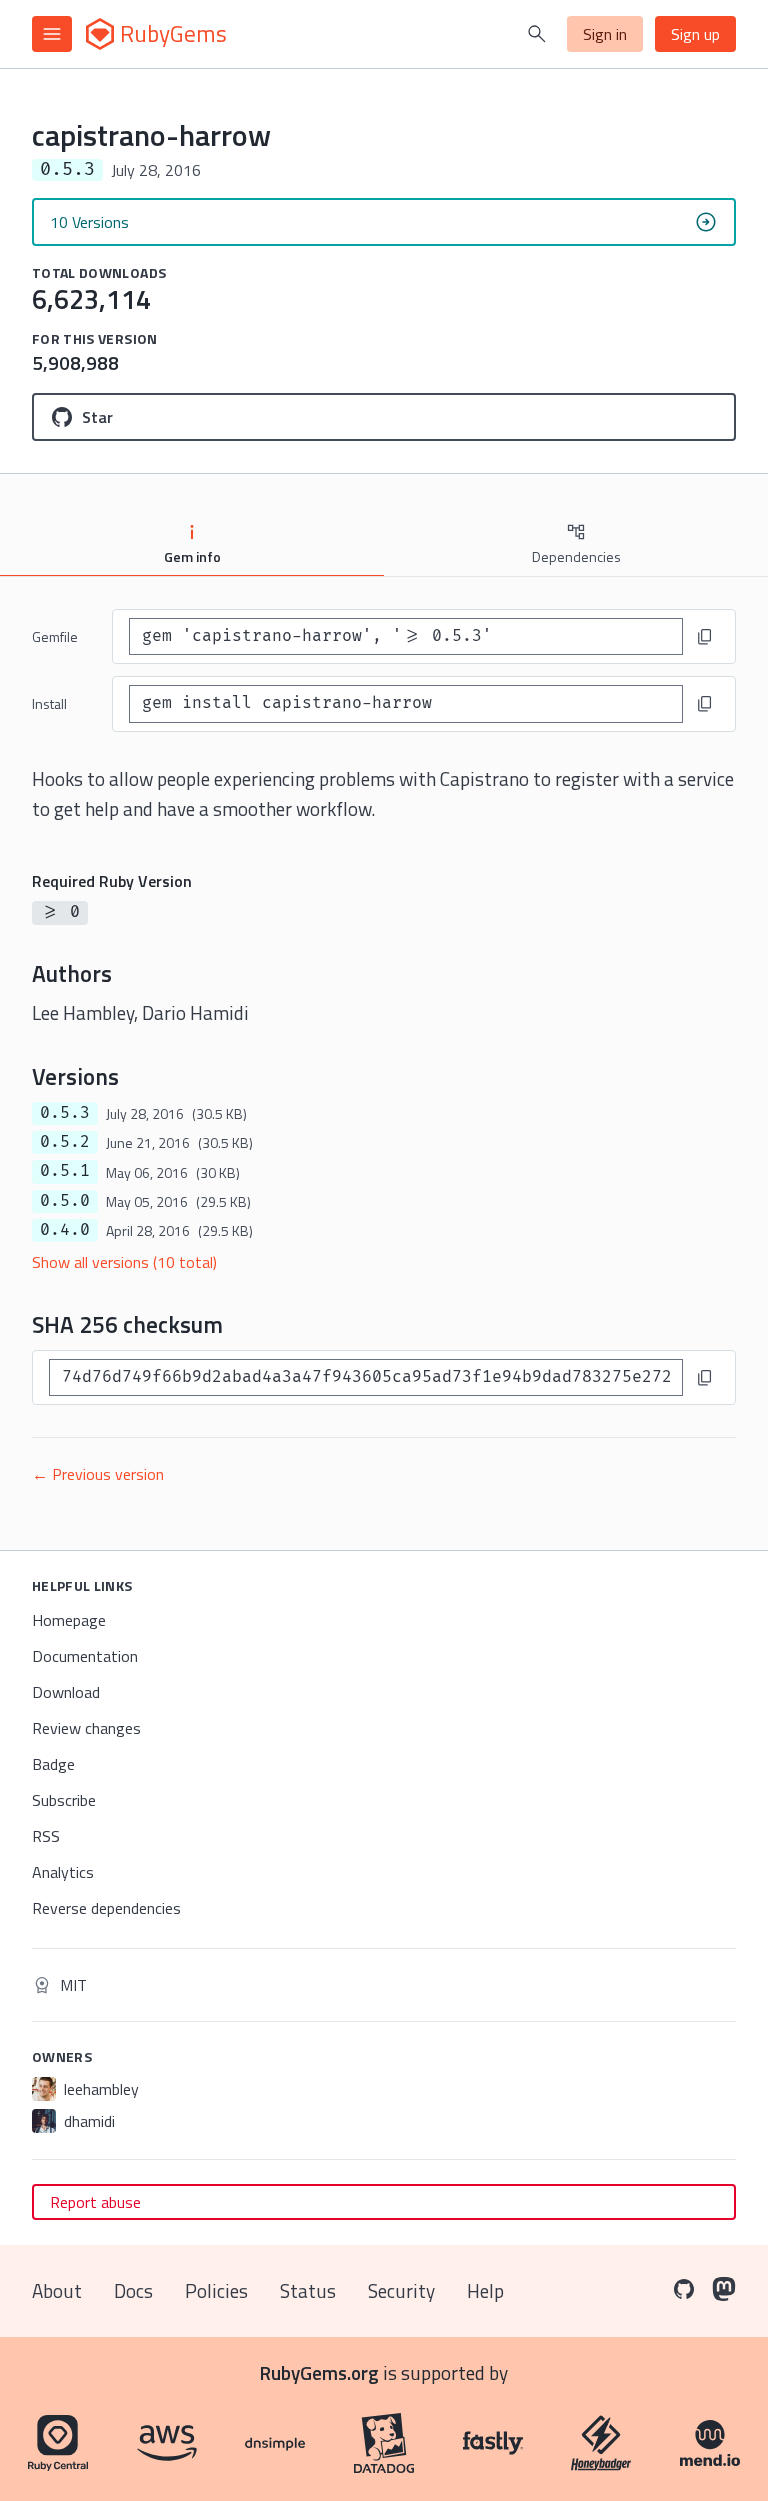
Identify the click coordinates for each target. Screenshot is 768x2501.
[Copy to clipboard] (705, 637)
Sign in (605, 34)
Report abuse (95, 2202)
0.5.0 (65, 1201)
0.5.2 (65, 1142)
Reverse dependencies (106, 1908)
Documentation (85, 1656)
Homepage (69, 1620)
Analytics (63, 1872)
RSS (46, 1836)
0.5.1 (65, 1171)
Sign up (695, 34)
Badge (53, 1764)
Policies (216, 2290)
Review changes (86, 1728)
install (49, 703)
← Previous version (98, 1474)
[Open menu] (52, 34)
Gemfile (55, 636)
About (57, 2290)
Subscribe (64, 1800)
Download (66, 1692)
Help (485, 2290)
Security (401, 2290)
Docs (133, 2290)
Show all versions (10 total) (124, 1262)
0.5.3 (65, 1113)
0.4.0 (65, 1230)
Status (308, 2290)
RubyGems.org (319, 2372)
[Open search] (537, 34)
